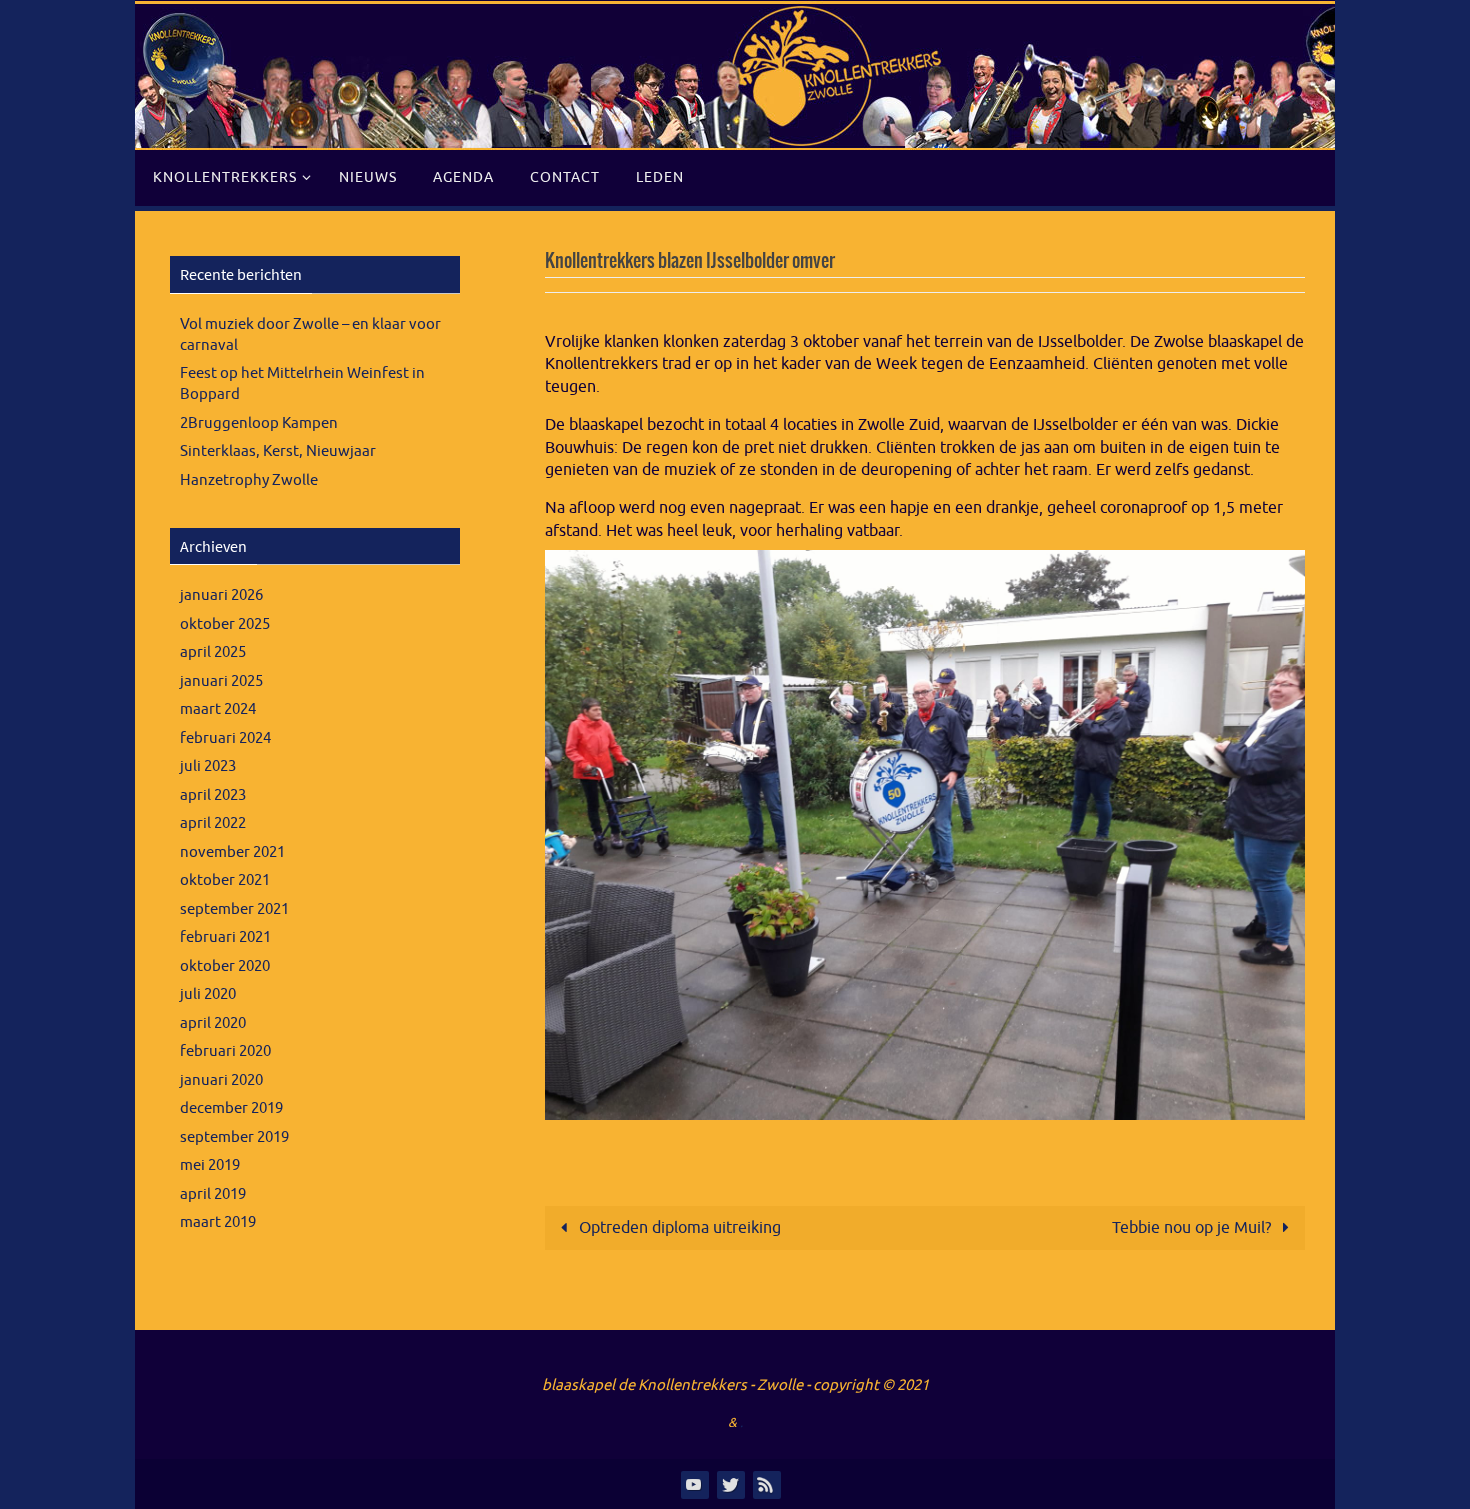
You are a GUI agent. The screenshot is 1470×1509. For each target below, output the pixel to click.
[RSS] (766, 1484)
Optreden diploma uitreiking (678, 1228)
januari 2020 (221, 1080)
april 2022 (213, 823)
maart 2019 (218, 1222)
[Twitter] (730, 1484)
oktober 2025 (225, 624)
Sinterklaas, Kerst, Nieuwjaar (278, 451)
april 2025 (213, 652)
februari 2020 (225, 1051)
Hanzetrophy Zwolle (249, 480)
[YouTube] (694, 1484)
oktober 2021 (225, 880)
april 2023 (213, 795)
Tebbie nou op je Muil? (1193, 1228)
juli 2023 (208, 766)
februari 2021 (225, 937)
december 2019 (231, 1108)
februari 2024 (225, 738)
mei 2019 (210, 1165)
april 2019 (213, 1194)
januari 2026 (221, 595)
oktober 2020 (225, 966)
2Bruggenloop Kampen (259, 423)
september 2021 (234, 909)
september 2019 (234, 1137)
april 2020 (213, 1023)
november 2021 (232, 852)
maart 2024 (218, 709)
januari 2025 (221, 681)
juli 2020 (208, 994)
